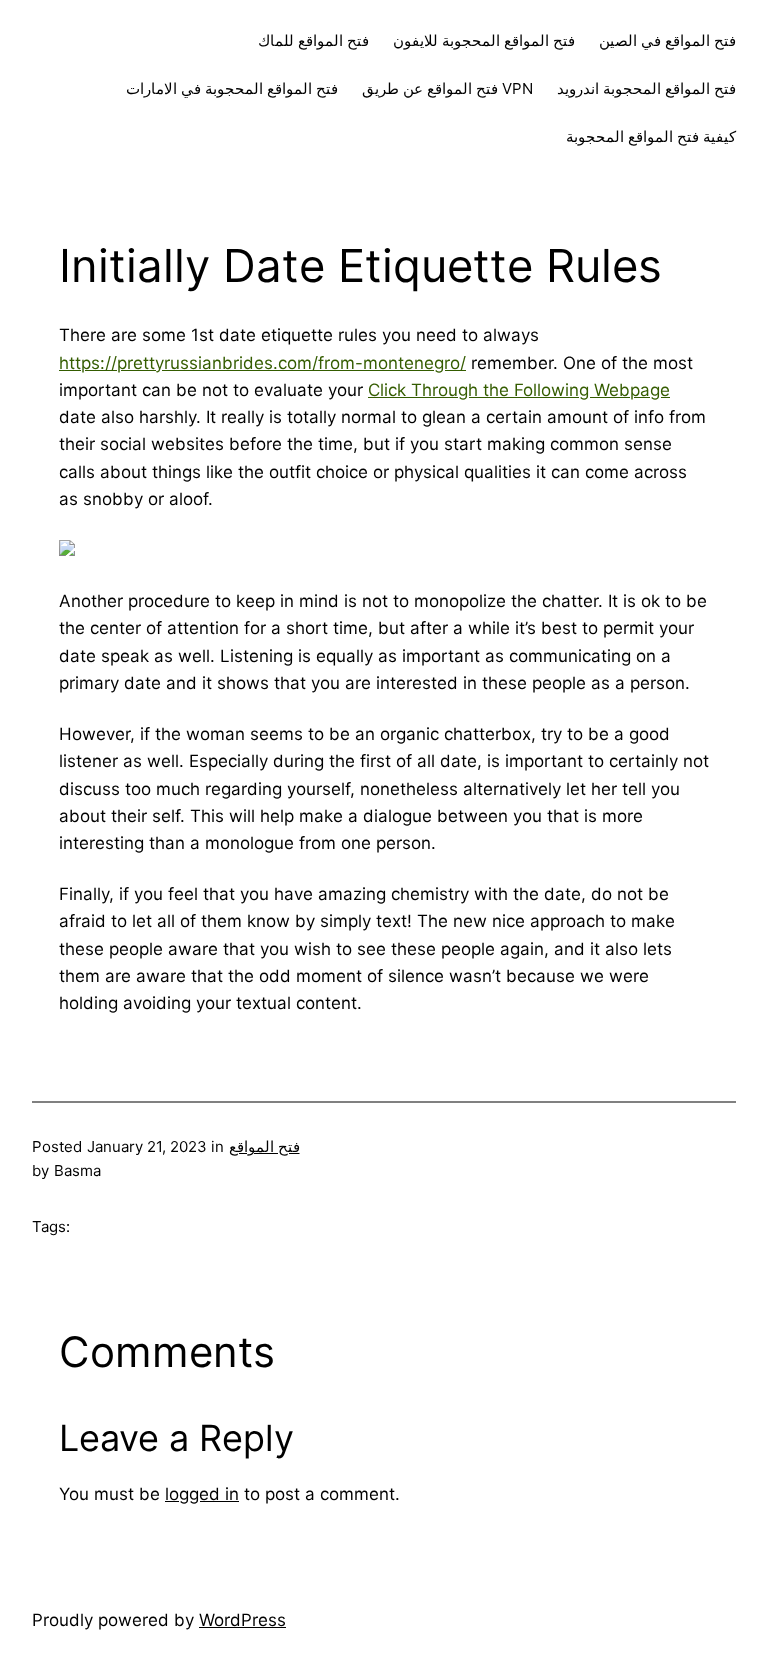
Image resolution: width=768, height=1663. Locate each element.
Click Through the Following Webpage (519, 390)
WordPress (242, 1620)
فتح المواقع (264, 1146)
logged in (202, 1494)
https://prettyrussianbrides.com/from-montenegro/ (262, 363)
